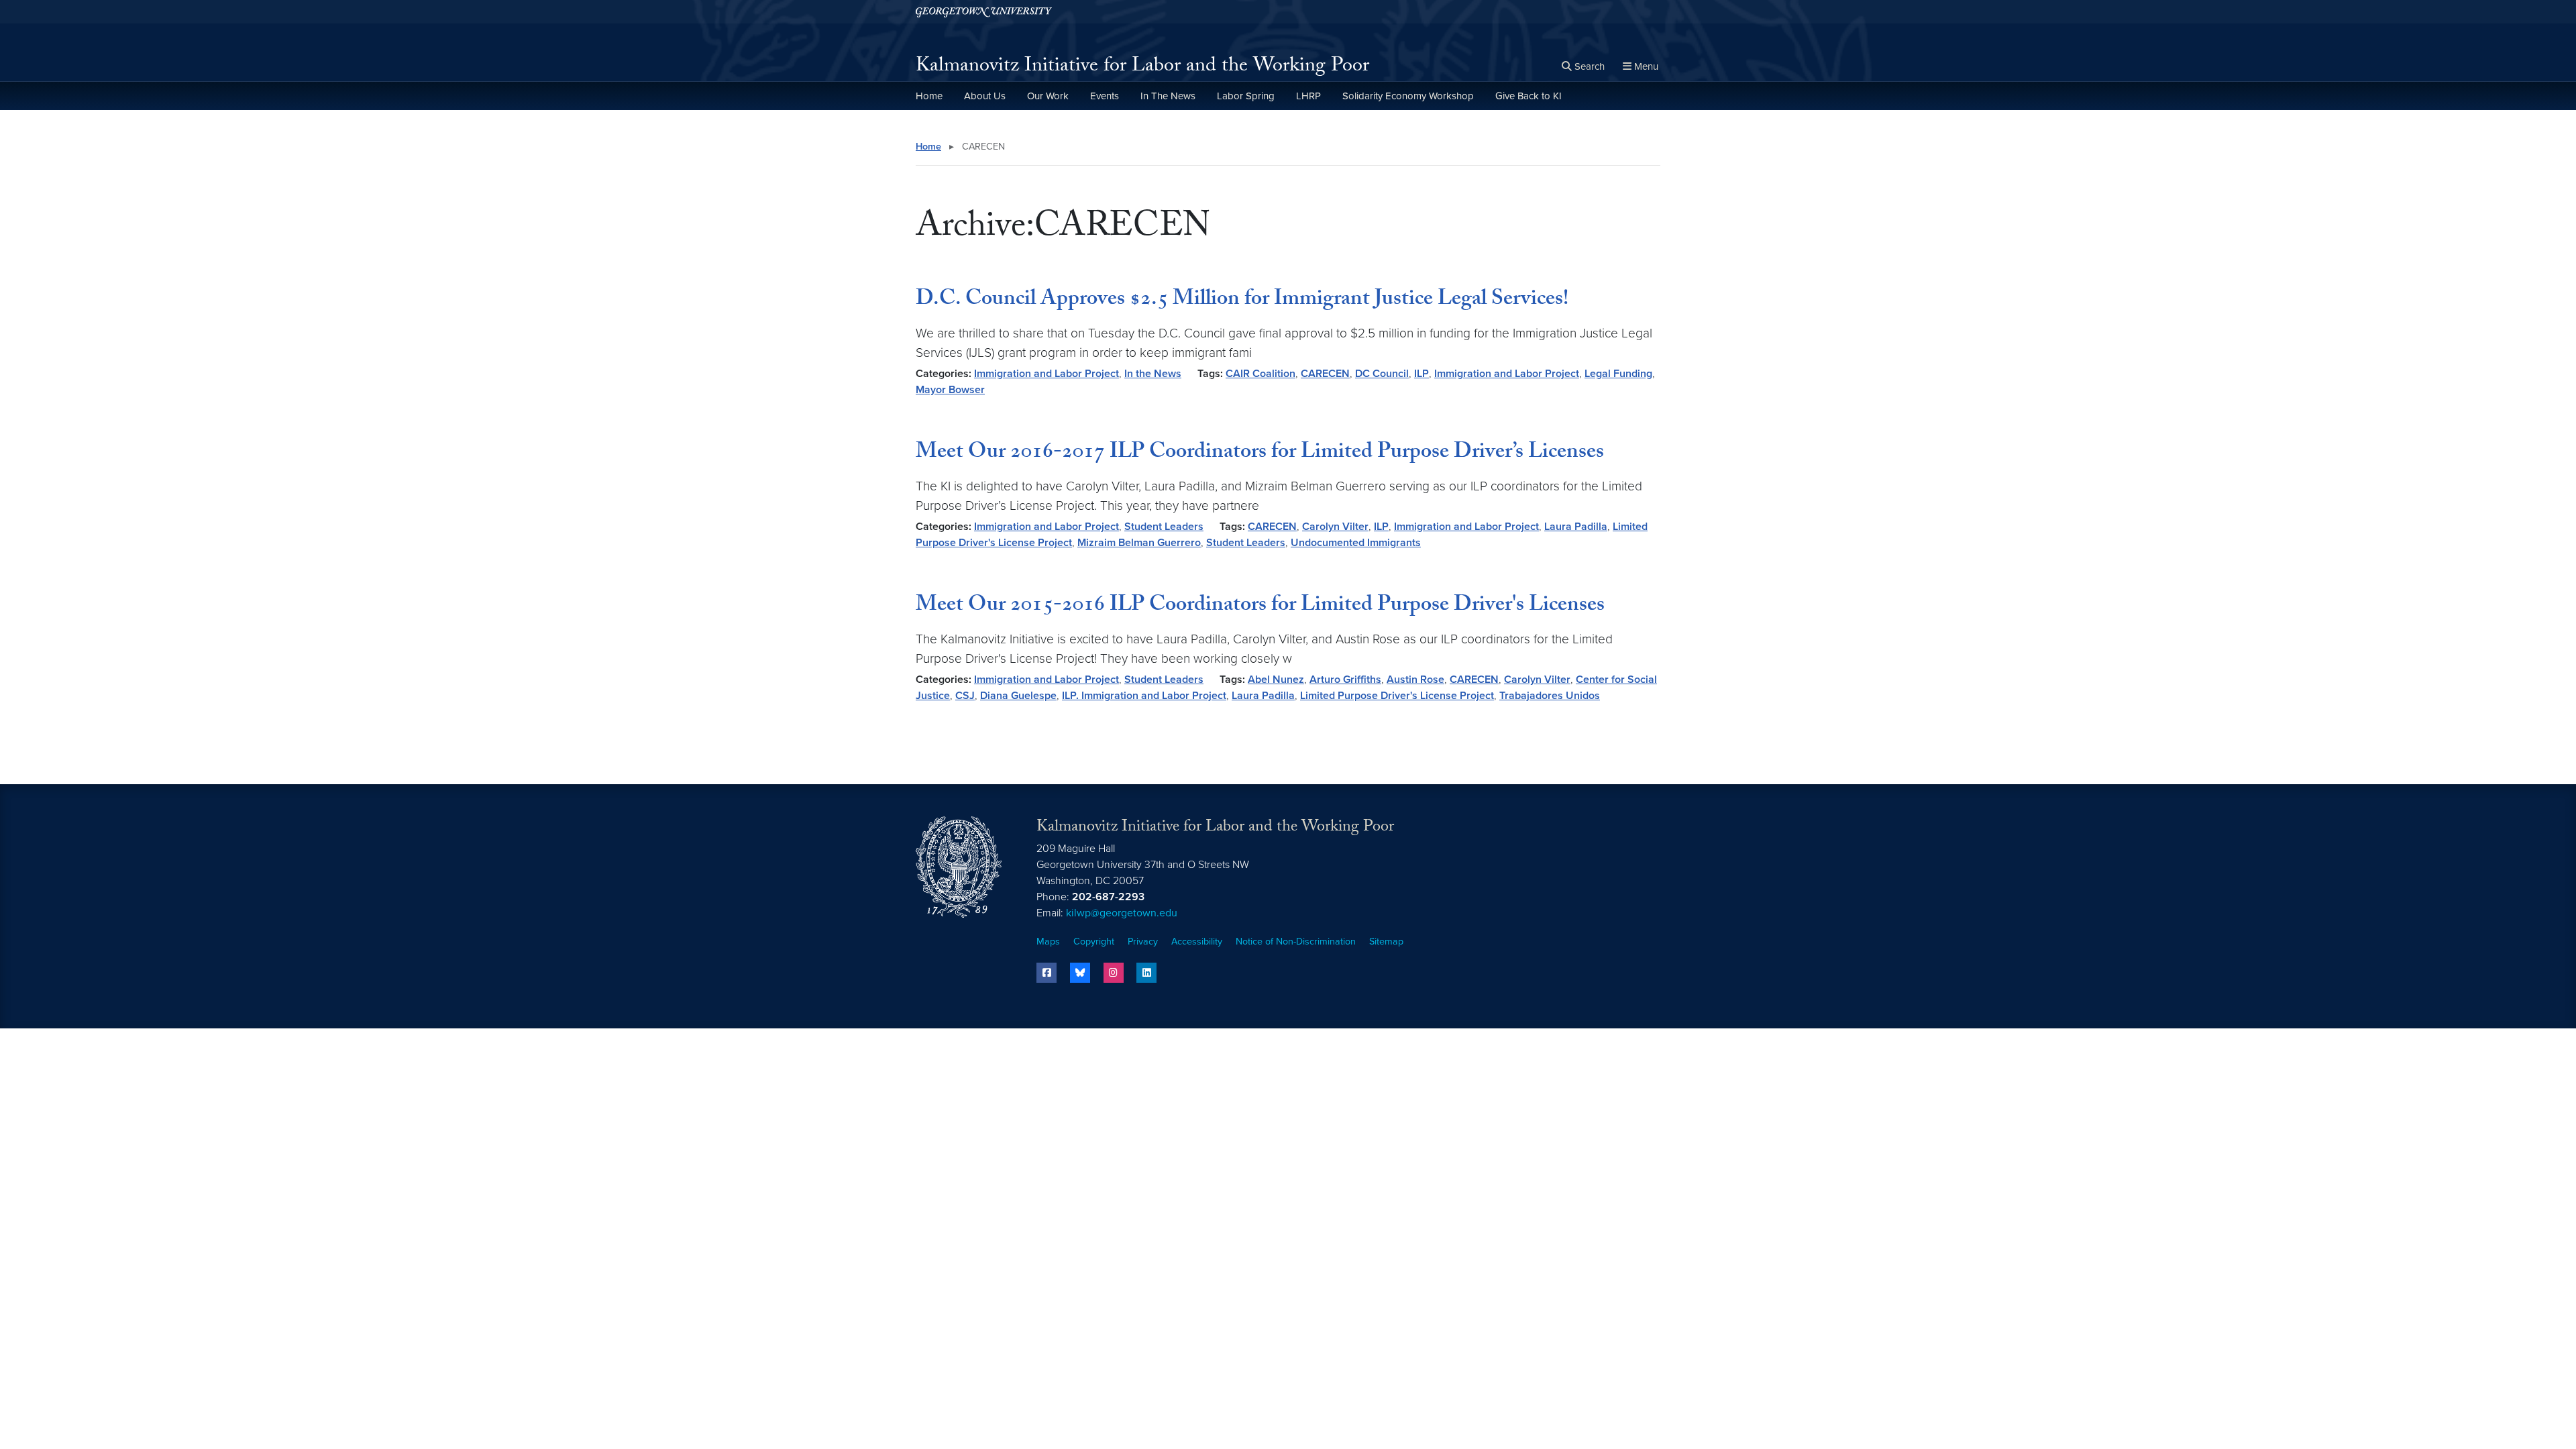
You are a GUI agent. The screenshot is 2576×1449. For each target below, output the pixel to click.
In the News (1153, 374)
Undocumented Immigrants (1356, 543)
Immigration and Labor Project (1046, 374)
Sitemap (1386, 942)
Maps (1048, 942)
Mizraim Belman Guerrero (1139, 543)
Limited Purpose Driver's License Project (1397, 696)
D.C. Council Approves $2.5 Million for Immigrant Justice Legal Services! (1242, 301)
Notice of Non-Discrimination (1296, 942)
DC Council (1382, 374)
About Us (985, 96)
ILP (1421, 374)
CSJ (965, 696)
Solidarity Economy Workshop (1408, 96)
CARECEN (1325, 374)
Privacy (1143, 942)
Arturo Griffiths (1345, 680)
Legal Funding (1618, 374)
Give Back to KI (1528, 96)
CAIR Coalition (1260, 374)
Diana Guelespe (1018, 696)
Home (929, 96)
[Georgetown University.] (984, 12)
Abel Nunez (1276, 680)
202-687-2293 (1108, 897)
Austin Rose (1415, 680)
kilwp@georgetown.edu (1122, 913)
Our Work (1048, 96)
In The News (1168, 96)
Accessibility (1197, 942)
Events (1105, 96)
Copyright (1094, 942)
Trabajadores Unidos (1550, 696)
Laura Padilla (1576, 527)
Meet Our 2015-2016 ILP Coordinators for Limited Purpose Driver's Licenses (1260, 606)
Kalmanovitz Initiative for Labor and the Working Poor (1142, 67)
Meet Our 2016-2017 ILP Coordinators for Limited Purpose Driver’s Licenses (1260, 453)
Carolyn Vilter (1335, 527)
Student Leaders (1164, 527)
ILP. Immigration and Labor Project (1144, 696)
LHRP (1308, 96)
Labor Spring (1246, 96)
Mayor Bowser (950, 390)
